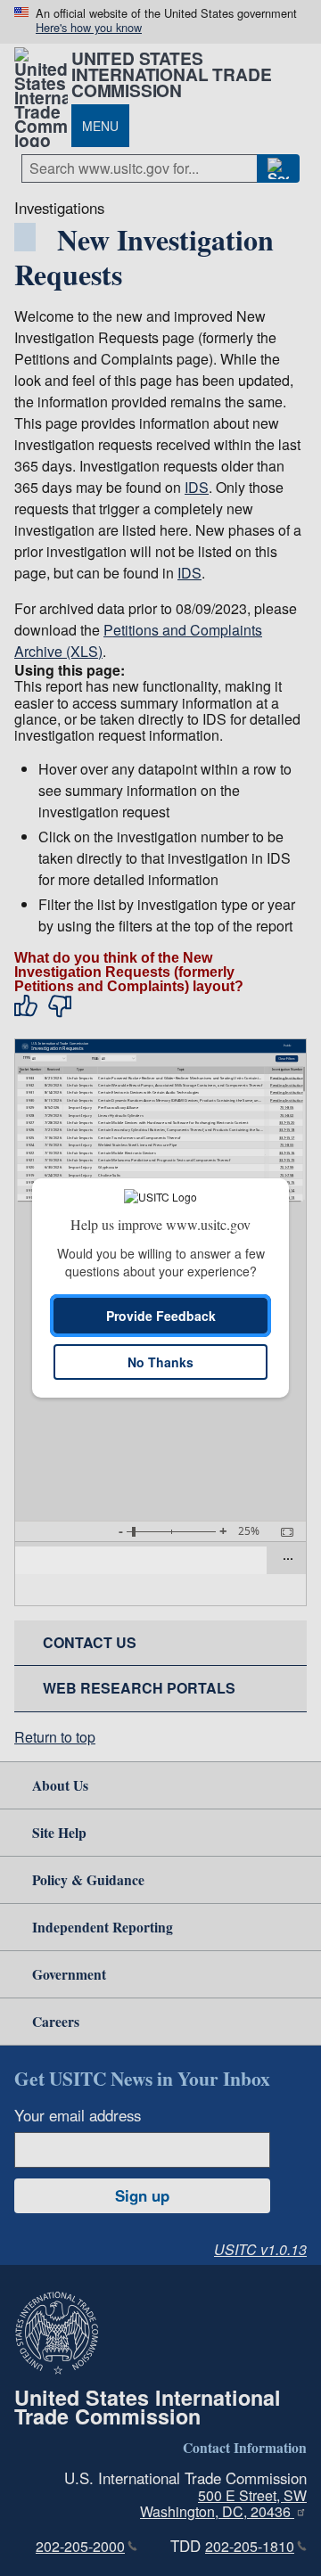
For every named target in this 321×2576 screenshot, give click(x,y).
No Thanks (160, 1362)
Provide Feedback (161, 1316)
